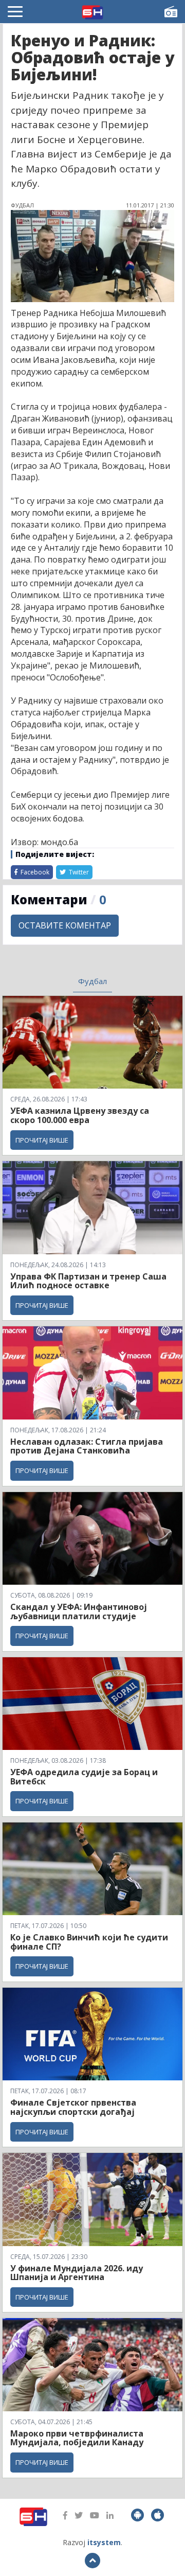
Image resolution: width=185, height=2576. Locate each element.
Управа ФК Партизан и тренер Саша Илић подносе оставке (88, 1281)
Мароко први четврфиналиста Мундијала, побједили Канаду (77, 2438)
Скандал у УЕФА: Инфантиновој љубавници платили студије (79, 1611)
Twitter (78, 872)
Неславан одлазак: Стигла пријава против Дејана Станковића (87, 1446)
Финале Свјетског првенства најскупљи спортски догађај (73, 2107)
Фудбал (92, 981)
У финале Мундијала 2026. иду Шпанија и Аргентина (77, 2273)
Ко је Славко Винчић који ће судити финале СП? (89, 1942)
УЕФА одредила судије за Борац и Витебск (84, 1777)
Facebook (34, 872)
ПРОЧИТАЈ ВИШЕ (42, 1140)
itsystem (104, 2542)
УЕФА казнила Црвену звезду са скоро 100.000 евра (80, 1115)
